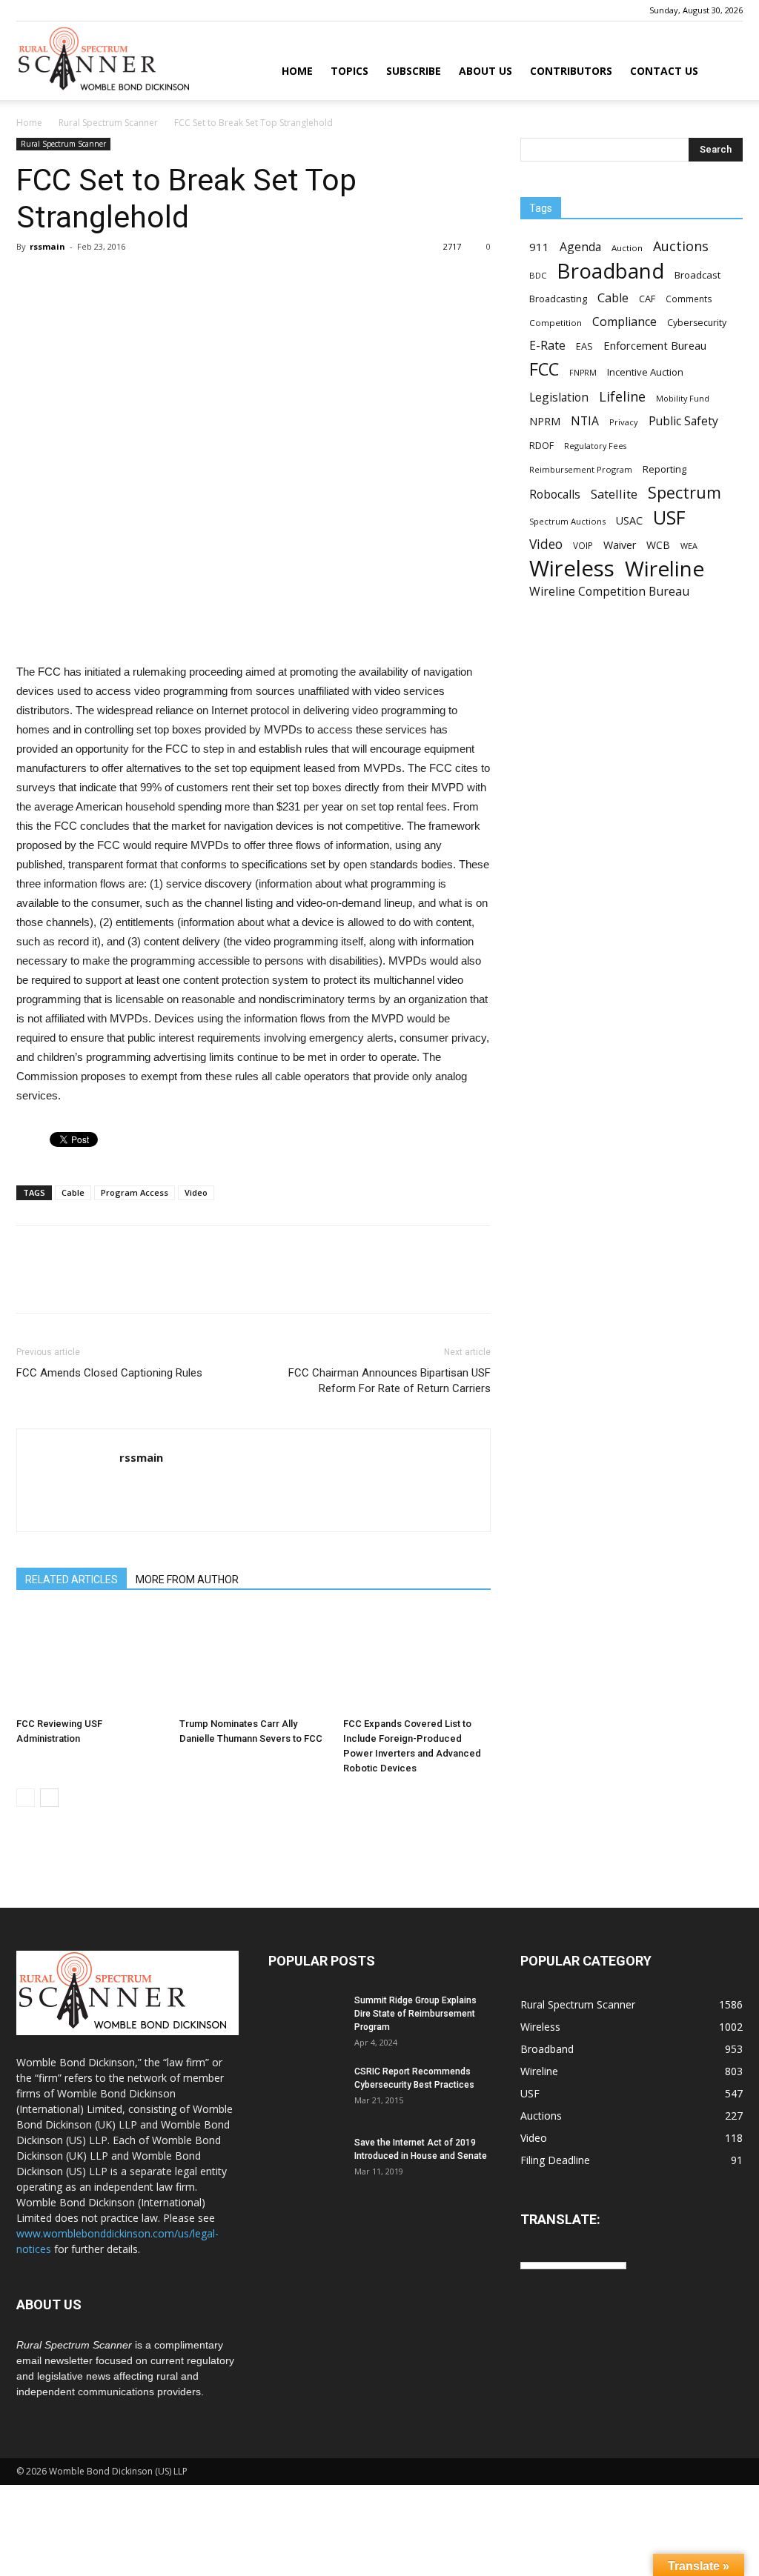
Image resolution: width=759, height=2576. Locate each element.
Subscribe (414, 71)
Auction (627, 248)
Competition (556, 323)
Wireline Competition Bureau (609, 592)
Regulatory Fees (595, 446)
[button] (725, 72)
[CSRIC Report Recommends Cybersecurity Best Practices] (305, 2091)
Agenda (580, 247)
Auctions (681, 246)
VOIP (583, 545)
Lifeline (622, 396)
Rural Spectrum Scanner (108, 123)
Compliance (624, 322)
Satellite (614, 494)
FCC (544, 369)
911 (539, 247)
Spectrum (685, 492)
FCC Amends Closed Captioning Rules (109, 1373)
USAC (629, 520)
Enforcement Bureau (655, 345)
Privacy (624, 422)
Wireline (664, 569)
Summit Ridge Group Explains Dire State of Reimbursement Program (415, 2014)
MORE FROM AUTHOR (187, 1580)
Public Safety (683, 421)
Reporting (664, 469)
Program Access (135, 1192)
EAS (584, 346)
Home (297, 71)
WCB (658, 545)
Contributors (571, 71)
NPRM (545, 421)
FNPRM (583, 373)
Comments (689, 299)
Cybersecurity (697, 323)
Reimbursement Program (581, 469)
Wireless (572, 569)
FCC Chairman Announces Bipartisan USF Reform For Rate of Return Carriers (390, 1381)
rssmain (47, 246)
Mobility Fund (683, 398)
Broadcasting (558, 299)
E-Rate (547, 346)
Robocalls (555, 495)
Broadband (610, 271)
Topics (349, 71)
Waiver (620, 545)
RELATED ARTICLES (72, 1580)
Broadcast (697, 275)
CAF (647, 299)
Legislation (559, 397)
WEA (689, 546)
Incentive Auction (645, 372)
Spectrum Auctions (567, 521)
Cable (73, 1192)
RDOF (541, 445)
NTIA (585, 421)
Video (196, 1192)
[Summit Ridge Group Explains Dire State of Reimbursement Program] (305, 2020)
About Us (485, 71)
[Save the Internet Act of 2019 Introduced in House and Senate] (305, 2162)
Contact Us (664, 71)
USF (669, 517)
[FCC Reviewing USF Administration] (90, 1661)
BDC (538, 275)
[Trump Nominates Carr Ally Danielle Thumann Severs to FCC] (253, 1661)
